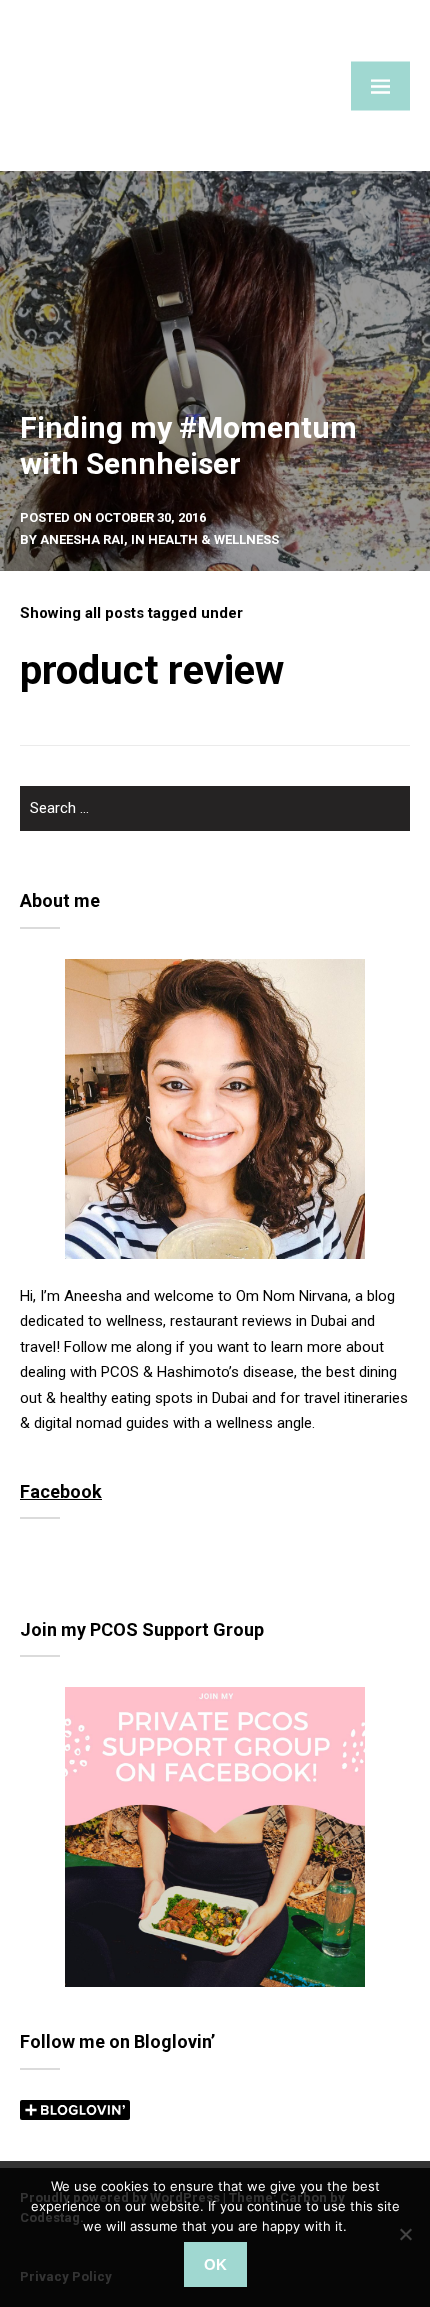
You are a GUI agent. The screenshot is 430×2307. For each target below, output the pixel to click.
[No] (405, 2234)
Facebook (61, 1491)
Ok (215, 2264)
